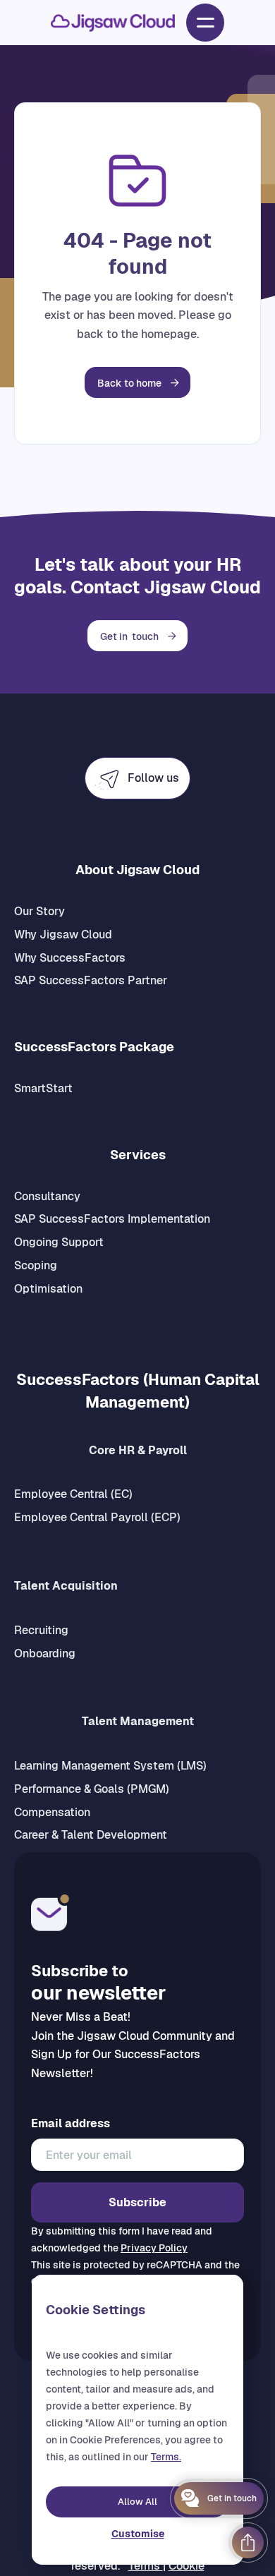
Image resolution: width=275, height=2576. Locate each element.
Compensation (52, 1812)
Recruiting (41, 1630)
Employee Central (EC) (73, 1494)
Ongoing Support (59, 1242)
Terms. (166, 2457)
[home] (113, 23)
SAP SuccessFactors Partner (91, 980)
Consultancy (47, 1196)
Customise (138, 2534)
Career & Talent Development (91, 1835)
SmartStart (43, 1088)
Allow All (137, 2502)
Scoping (36, 1265)
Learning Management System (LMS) (110, 1766)
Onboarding (45, 1653)
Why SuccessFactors (70, 958)
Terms (146, 2566)
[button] (205, 23)
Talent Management (138, 1721)
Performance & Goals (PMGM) (92, 1789)
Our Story (39, 911)
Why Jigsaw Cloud (63, 935)
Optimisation (48, 1289)
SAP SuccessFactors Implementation (112, 1219)
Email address (71, 2124)
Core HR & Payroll (138, 1450)
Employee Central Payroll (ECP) (97, 1517)
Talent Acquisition (66, 1586)
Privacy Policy (154, 2248)
